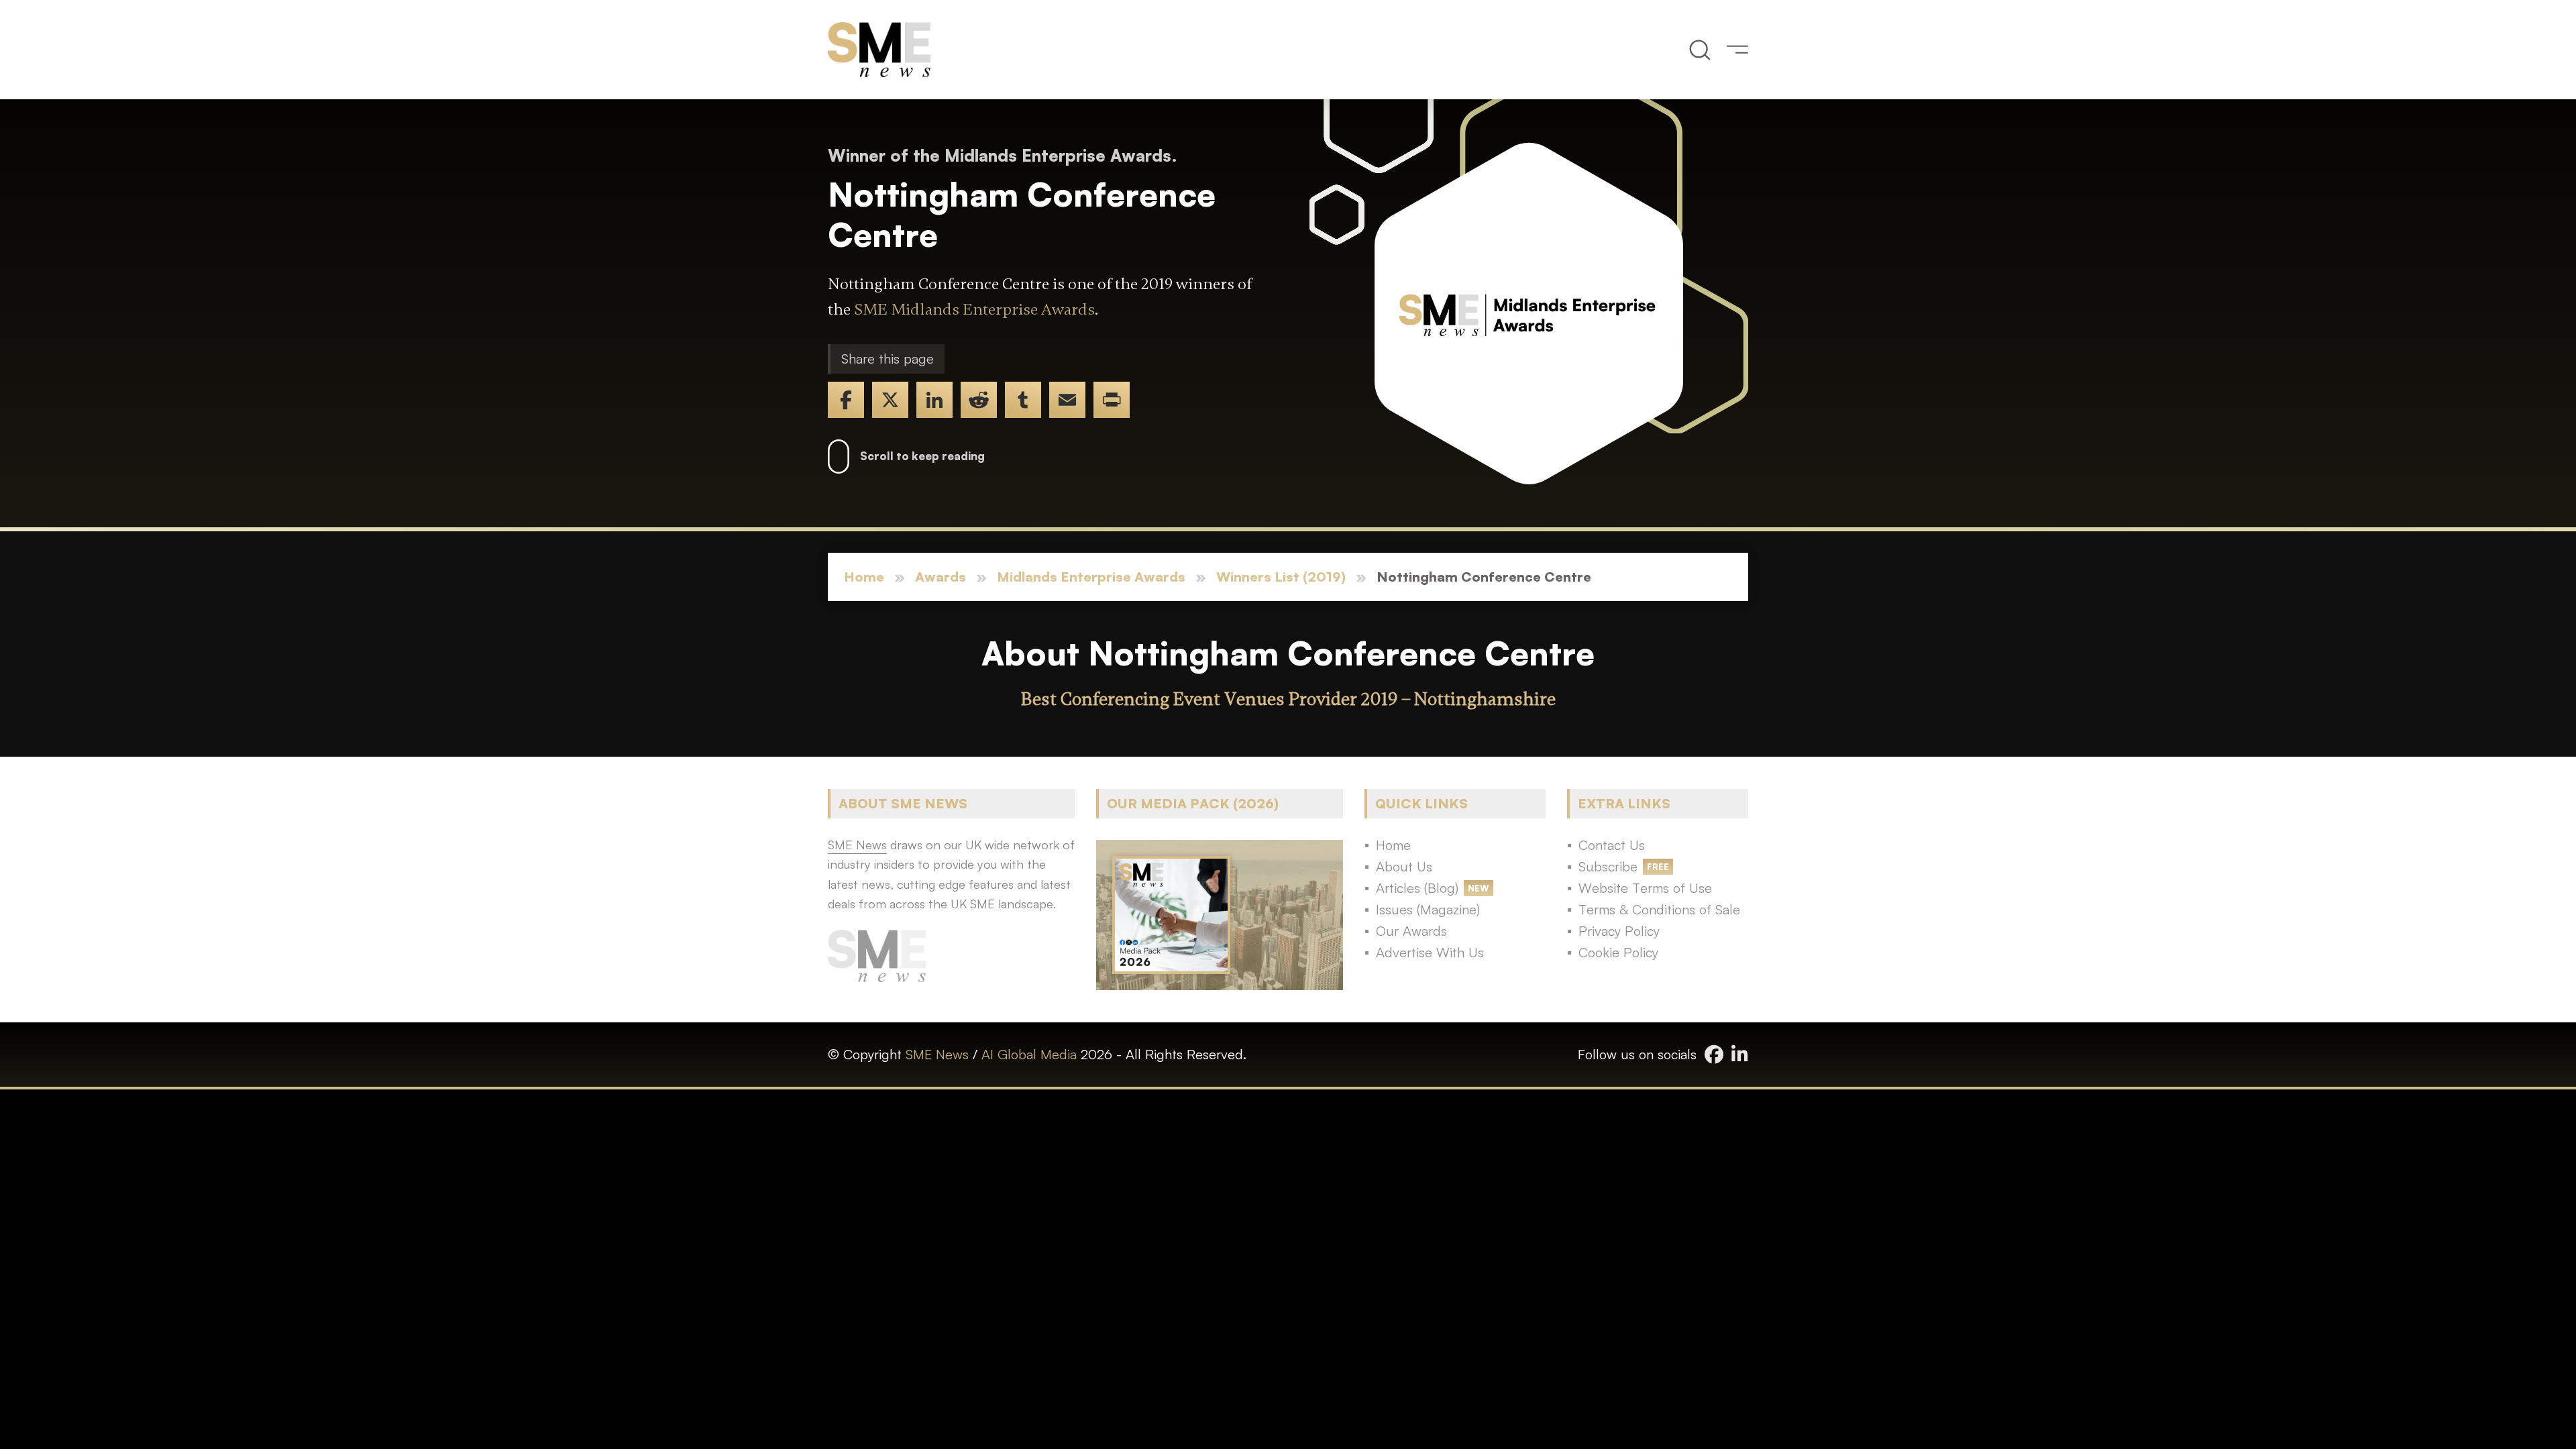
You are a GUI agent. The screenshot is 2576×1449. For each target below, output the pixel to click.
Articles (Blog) (1417, 888)
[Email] (1067, 400)
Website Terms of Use (1645, 888)
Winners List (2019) (1281, 577)
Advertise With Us (1430, 952)
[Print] (1112, 400)
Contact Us (1612, 845)
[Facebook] (846, 400)
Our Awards (1411, 931)
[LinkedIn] (934, 400)
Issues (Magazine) (1428, 909)
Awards (941, 577)
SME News (937, 1054)
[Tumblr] (1023, 400)
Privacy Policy (1619, 931)
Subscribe (1608, 866)
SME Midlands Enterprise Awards (974, 310)
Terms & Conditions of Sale (1659, 909)
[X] (890, 400)
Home (864, 577)
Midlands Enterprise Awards (1091, 577)
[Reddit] (979, 400)
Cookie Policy (1618, 952)
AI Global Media (1029, 1054)
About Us (1404, 866)
